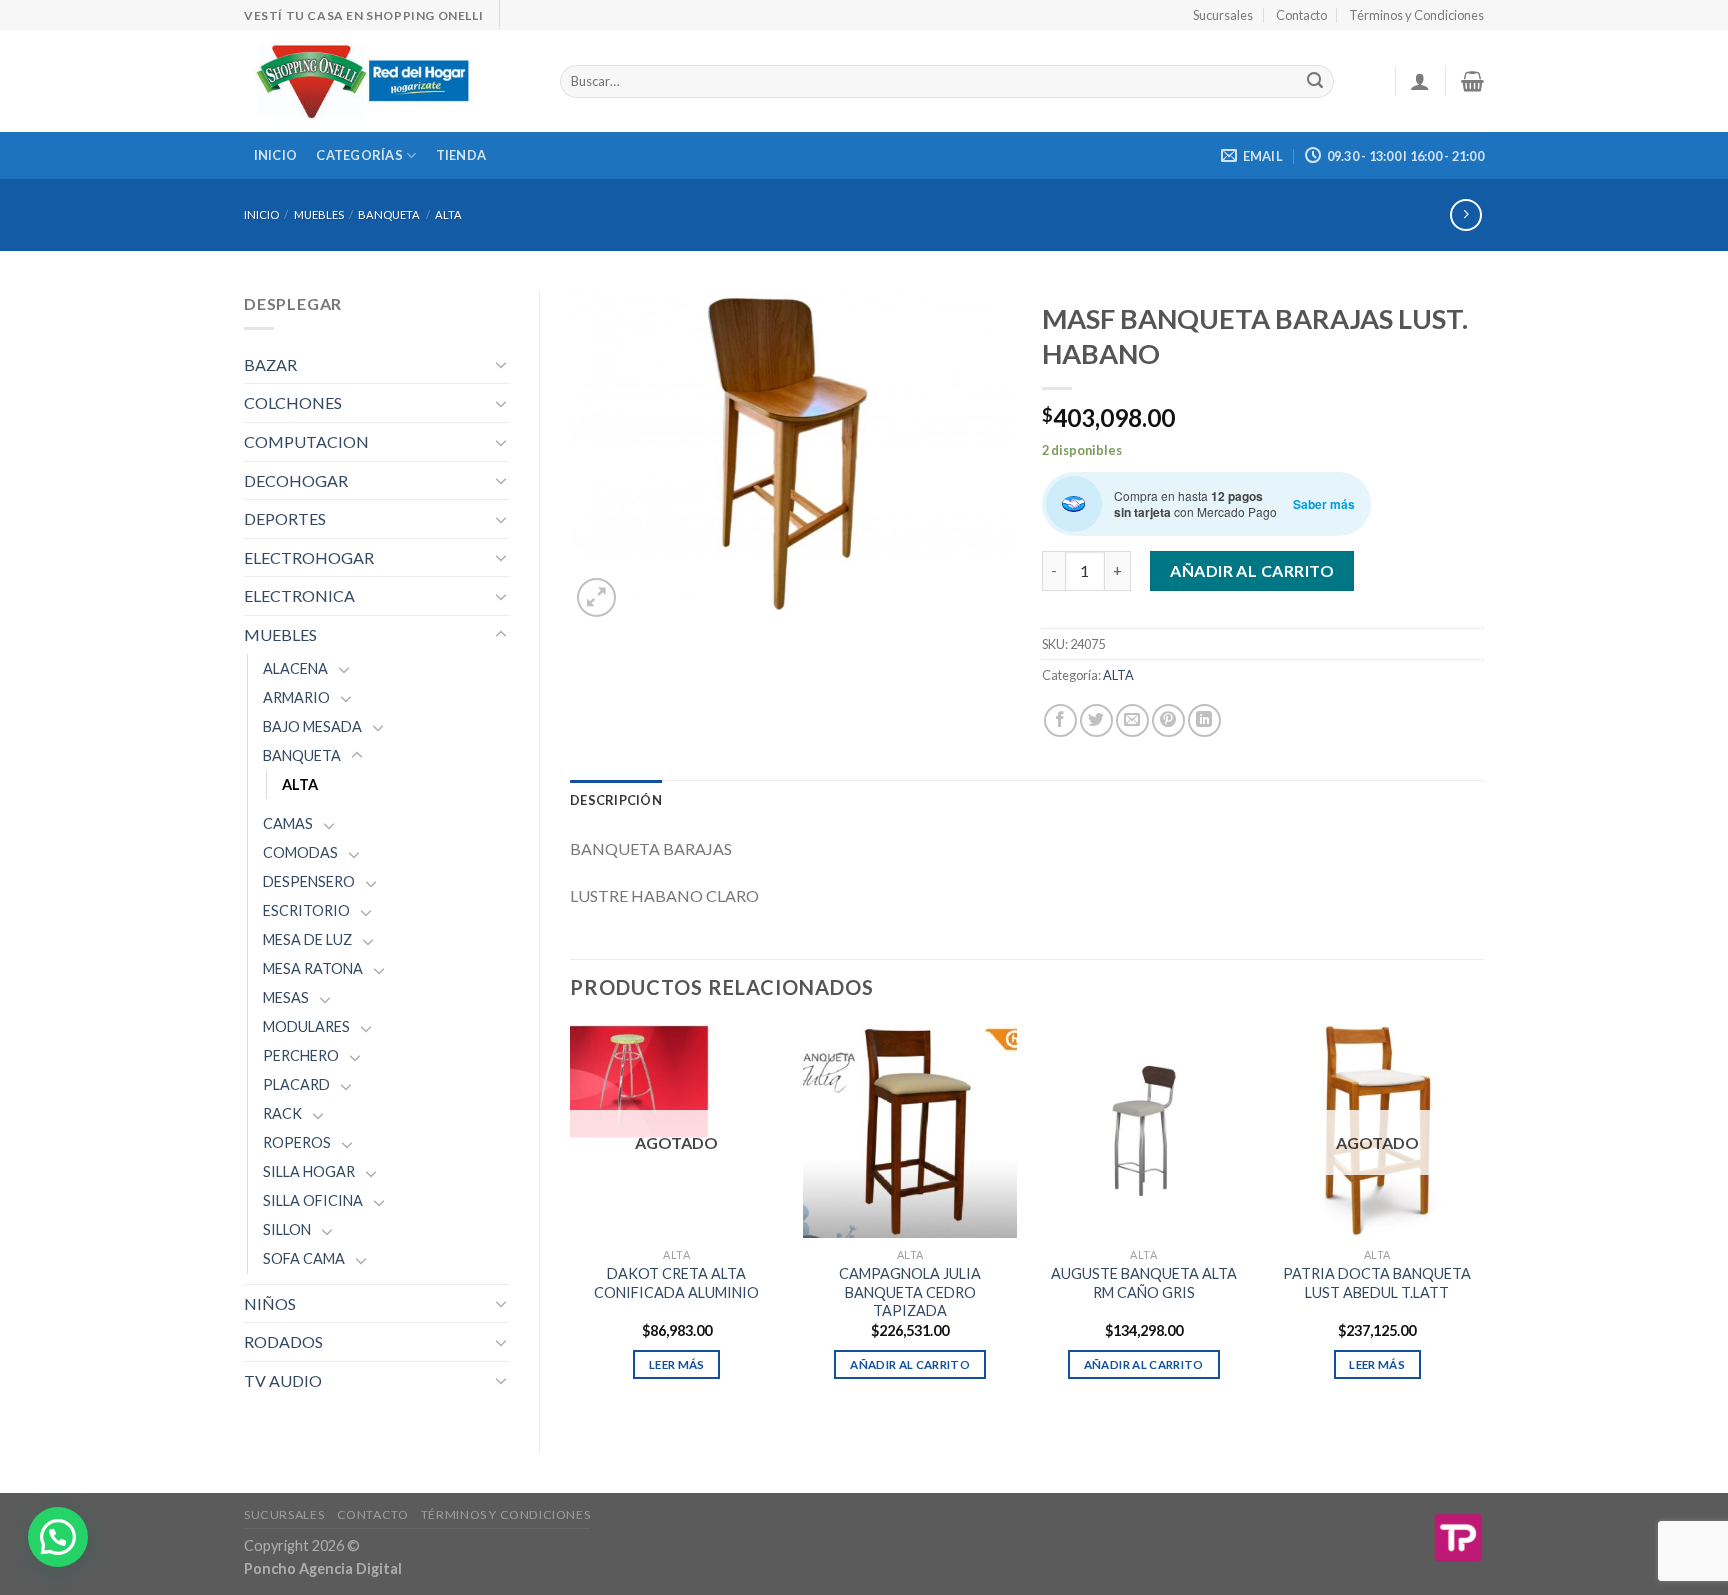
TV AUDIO (283, 1380)
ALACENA (295, 668)
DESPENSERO (309, 881)
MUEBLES (319, 214)
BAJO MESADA (312, 726)
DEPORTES (285, 518)
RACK (282, 1113)
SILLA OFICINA (313, 1200)
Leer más (677, 1364)
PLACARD (296, 1084)
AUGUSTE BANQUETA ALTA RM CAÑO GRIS (1144, 1283)
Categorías (359, 155)
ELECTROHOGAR (309, 557)
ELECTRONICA (299, 595)
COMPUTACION (306, 441)
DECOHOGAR (296, 480)
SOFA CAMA (304, 1258)
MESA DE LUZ (307, 939)
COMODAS (300, 852)
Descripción (616, 800)
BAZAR (270, 364)
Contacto (1301, 15)
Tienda (461, 155)
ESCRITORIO (306, 910)
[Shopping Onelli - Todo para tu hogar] (387, 81)
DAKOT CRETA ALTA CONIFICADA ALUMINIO (676, 1283)
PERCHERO (301, 1055)
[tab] (616, 800)
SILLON (287, 1229)
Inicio (276, 155)
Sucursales (1223, 15)
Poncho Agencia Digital (323, 1568)
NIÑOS (270, 1303)
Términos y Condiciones (1416, 15)
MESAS (286, 997)
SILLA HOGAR (309, 1171)
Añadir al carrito (1252, 570)
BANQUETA (389, 214)
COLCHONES (293, 402)
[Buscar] (1315, 82)
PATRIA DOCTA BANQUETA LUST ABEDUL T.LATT (1377, 1283)
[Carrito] (1472, 81)
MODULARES (306, 1026)
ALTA (448, 214)
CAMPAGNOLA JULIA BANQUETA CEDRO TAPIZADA (910, 1292)
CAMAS (288, 823)
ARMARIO (296, 697)
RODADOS (283, 1341)
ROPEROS (297, 1142)
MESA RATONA (313, 968)
